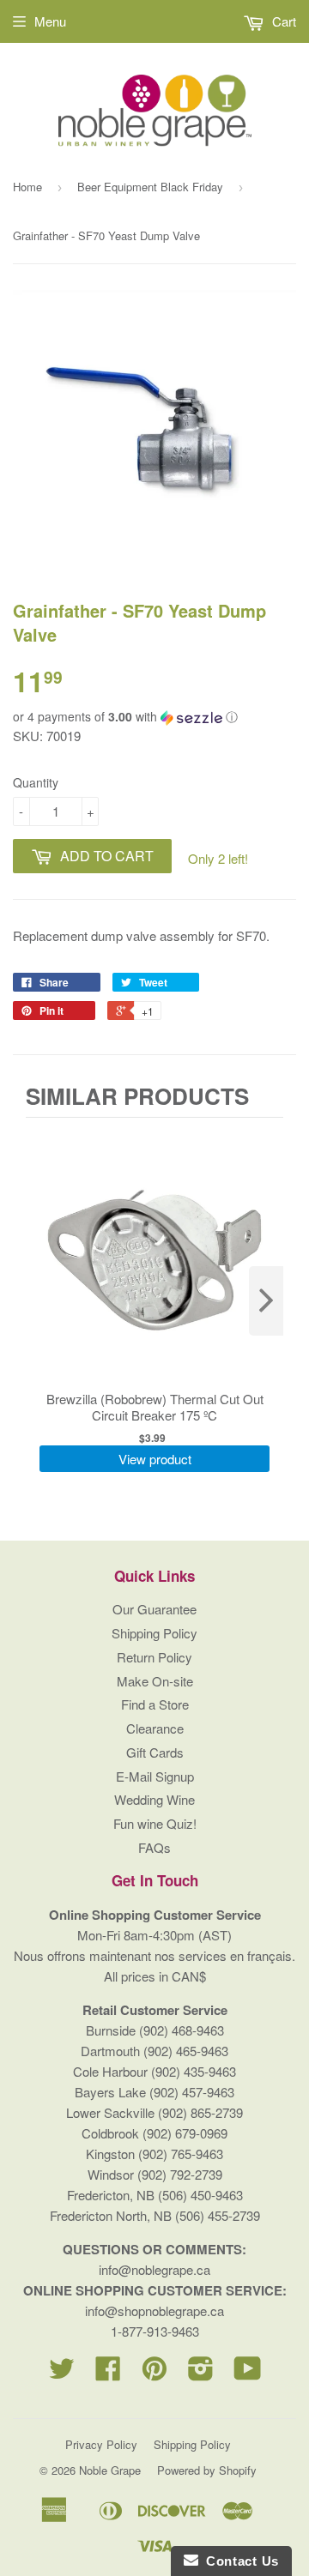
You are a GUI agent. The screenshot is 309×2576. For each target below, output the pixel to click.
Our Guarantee (154, 1609)
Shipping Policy (154, 1633)
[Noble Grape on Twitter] (62, 2373)
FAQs (154, 1847)
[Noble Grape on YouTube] (248, 2373)
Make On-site (155, 1681)
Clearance (155, 1728)
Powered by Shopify (207, 2470)
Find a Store (155, 1704)
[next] (266, 1301)
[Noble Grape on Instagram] (201, 2373)
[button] (154, 717)
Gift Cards (155, 1752)
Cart (282, 21)
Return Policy (154, 1657)
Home (27, 187)
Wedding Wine (154, 1799)
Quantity (36, 782)
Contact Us (239, 2561)
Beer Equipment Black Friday (150, 187)
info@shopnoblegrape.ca (154, 2311)
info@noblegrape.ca (154, 2269)
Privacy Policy (101, 2444)
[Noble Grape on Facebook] (108, 2373)
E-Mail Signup (155, 1776)
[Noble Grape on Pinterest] (154, 2373)
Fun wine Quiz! (155, 1823)
